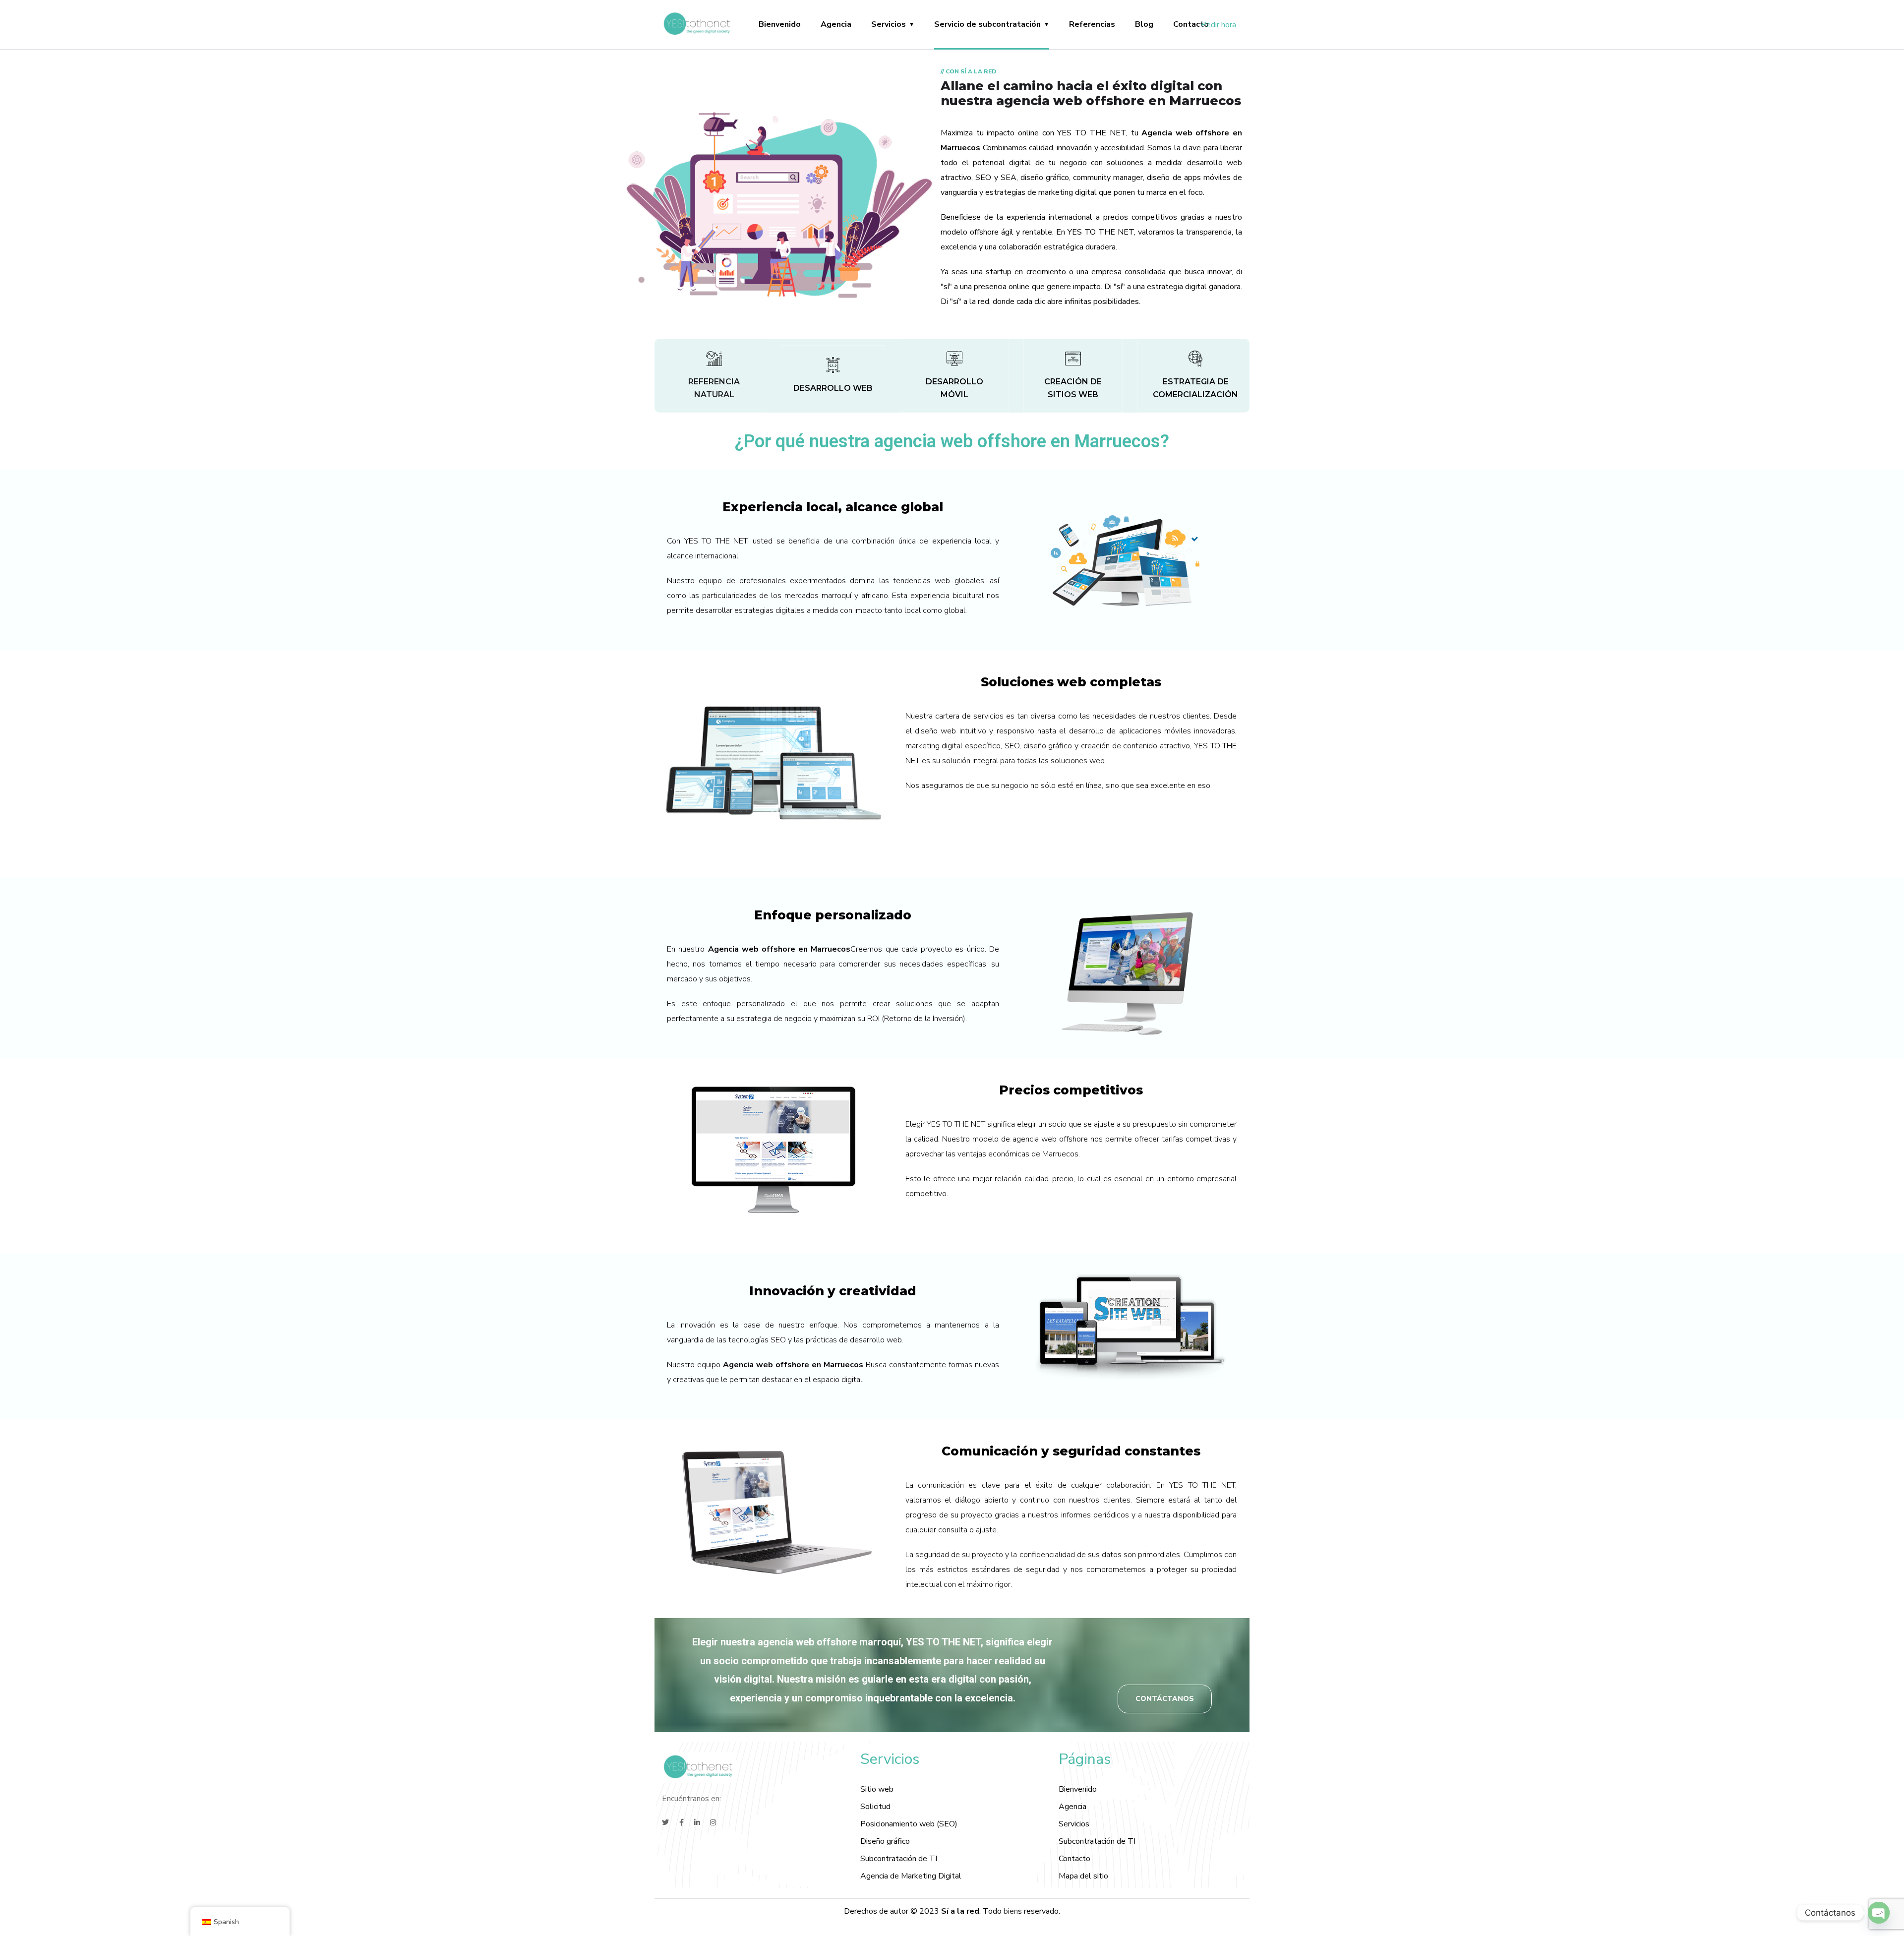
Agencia (836, 24)
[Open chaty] (1879, 1913)
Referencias (1092, 24)
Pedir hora (1219, 25)
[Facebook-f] (681, 1822)
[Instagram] (713, 1822)
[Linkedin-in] (697, 1822)
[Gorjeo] (665, 1822)
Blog (1144, 24)
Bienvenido (780, 24)
